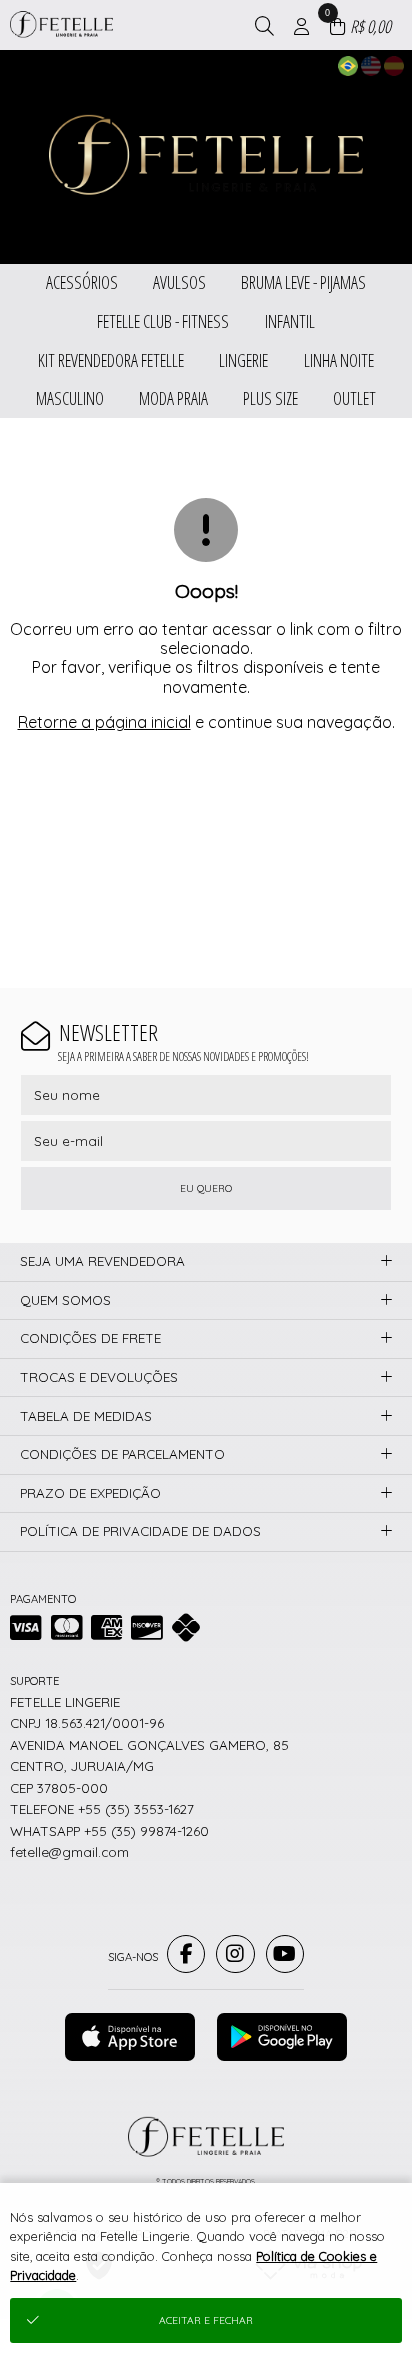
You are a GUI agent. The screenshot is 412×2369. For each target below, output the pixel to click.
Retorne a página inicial (104, 722)
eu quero (206, 1188)
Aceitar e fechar (206, 2320)
